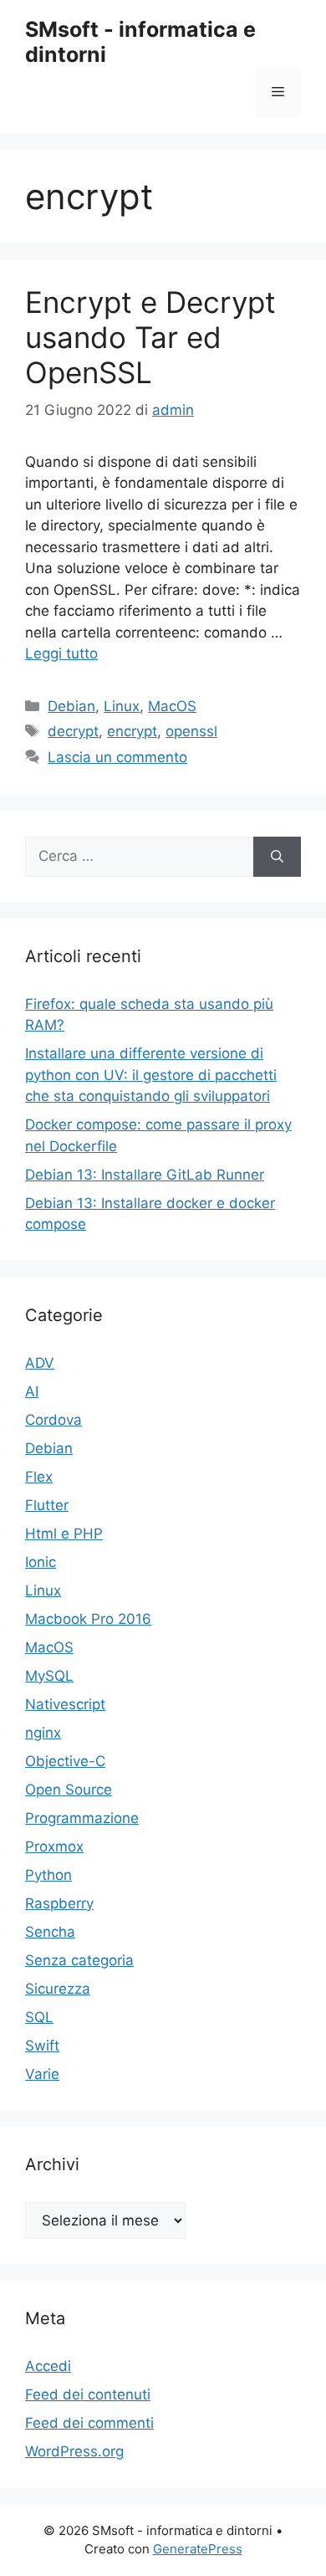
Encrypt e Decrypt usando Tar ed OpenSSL (150, 337)
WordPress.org (74, 2451)
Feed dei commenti (89, 2423)
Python (48, 1875)
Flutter (47, 1505)
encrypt (132, 731)
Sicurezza (58, 1989)
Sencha (50, 1932)
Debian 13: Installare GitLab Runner (145, 1175)
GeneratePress (198, 2549)
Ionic (41, 1562)
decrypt (73, 731)
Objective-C (65, 1761)
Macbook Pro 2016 (88, 1619)
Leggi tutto (61, 653)
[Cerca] (277, 857)
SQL (39, 2017)
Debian (71, 706)
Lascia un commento (117, 757)
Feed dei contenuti (88, 2394)
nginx (43, 1733)
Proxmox (54, 1846)
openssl (191, 731)
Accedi (48, 2366)
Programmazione (82, 1818)
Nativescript (65, 1704)
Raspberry (59, 1903)
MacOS (172, 706)
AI (32, 1391)
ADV (40, 1363)
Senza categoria (79, 1960)
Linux (122, 706)
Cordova (53, 1420)
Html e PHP (64, 1534)
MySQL (49, 1676)
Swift (42, 2046)
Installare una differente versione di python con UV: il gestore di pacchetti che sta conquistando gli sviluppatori (151, 1075)
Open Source (69, 1790)
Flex (39, 1477)
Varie (42, 2074)
